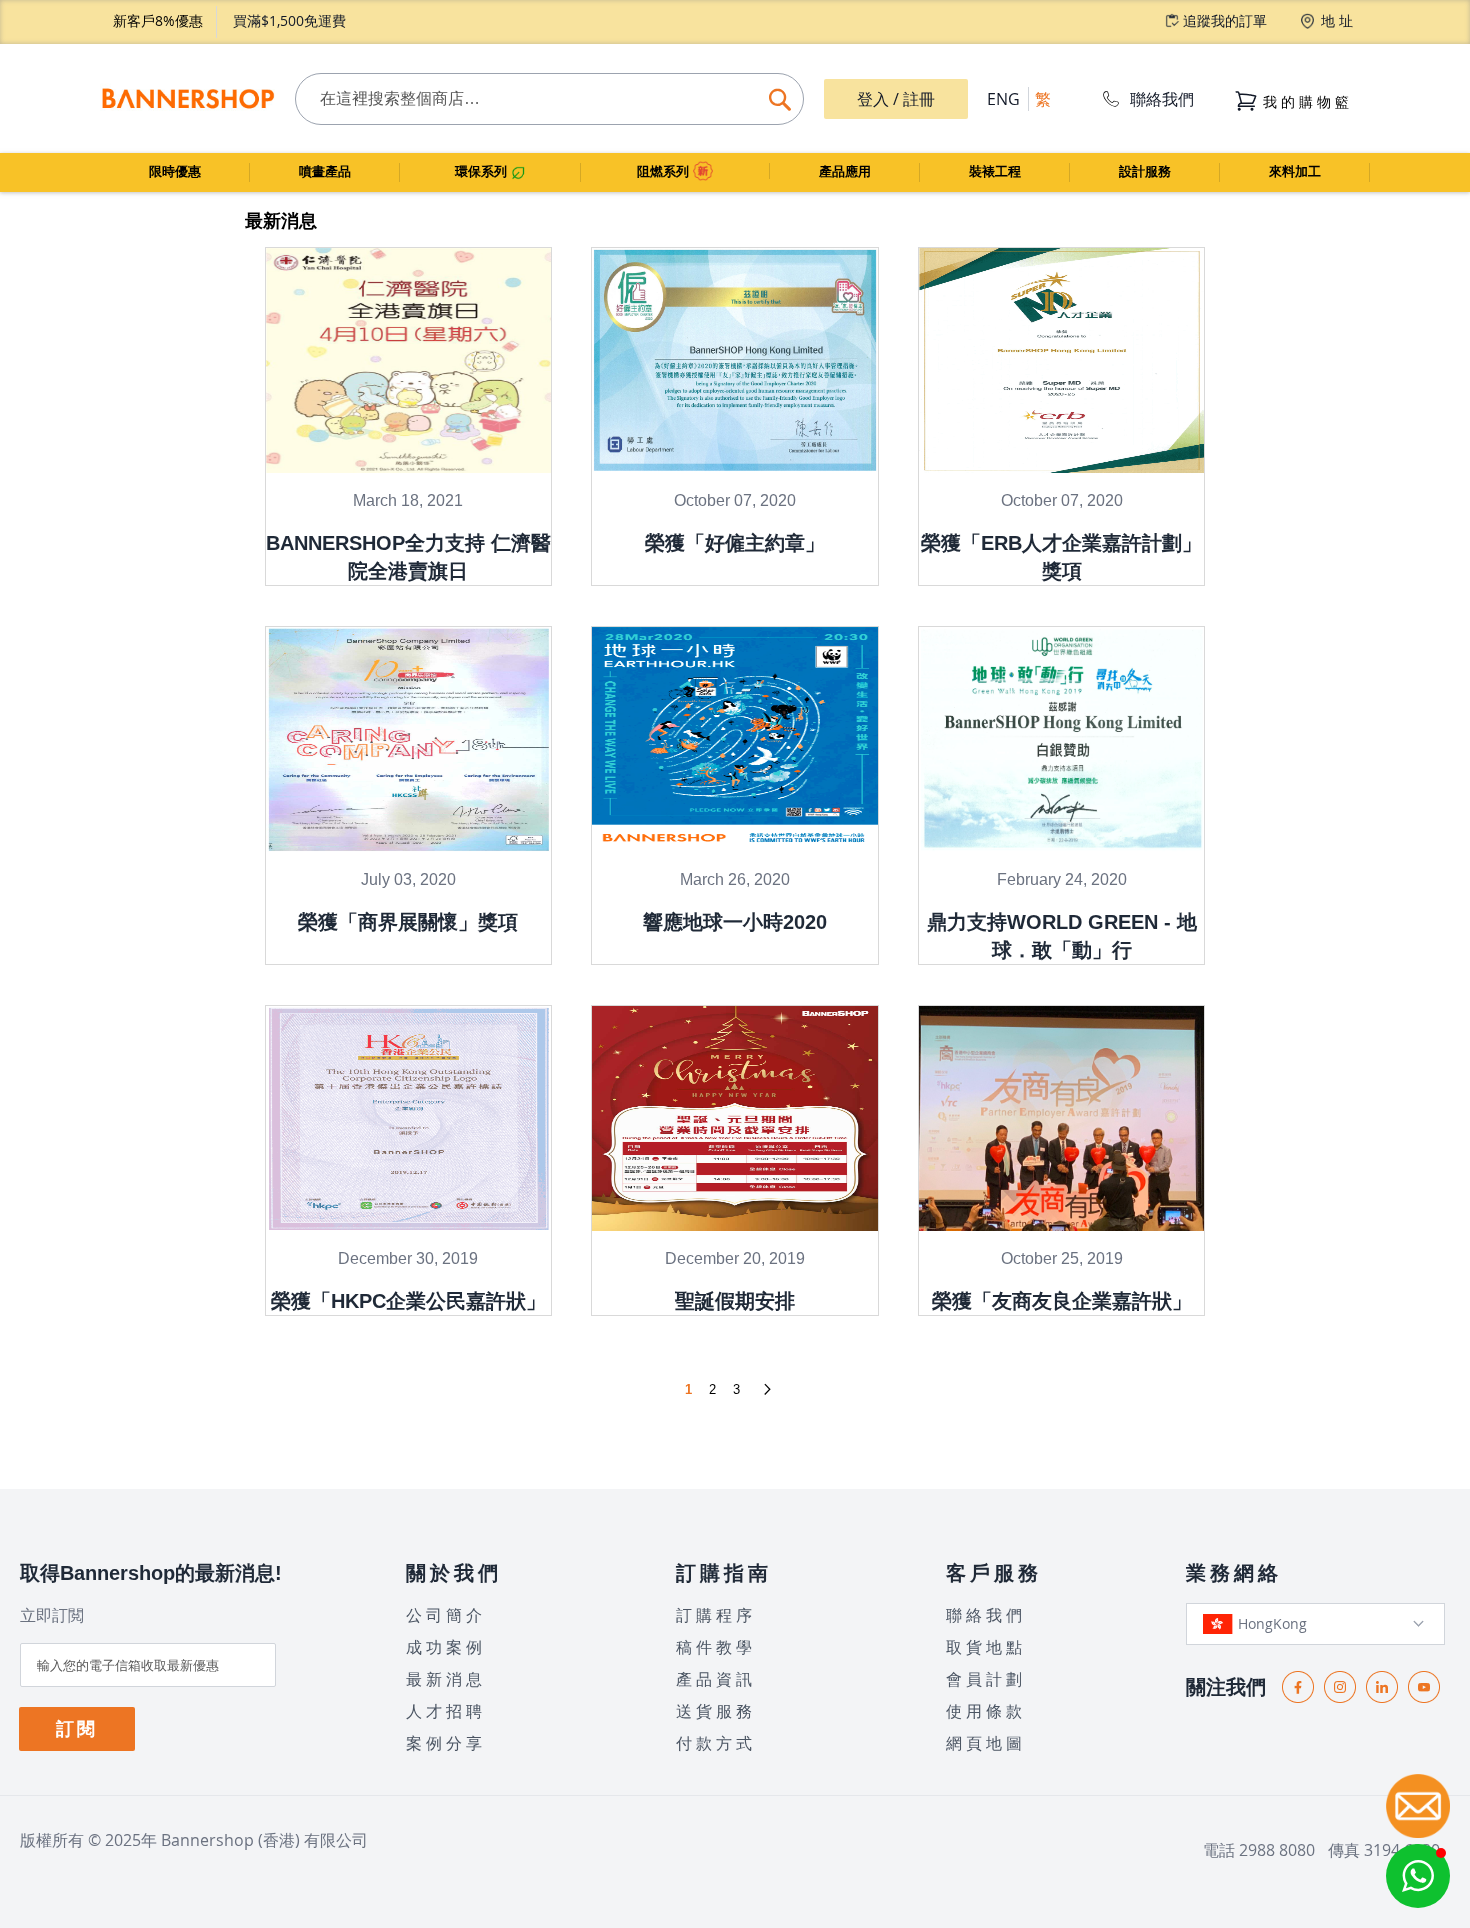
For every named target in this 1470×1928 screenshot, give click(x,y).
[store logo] (187, 99)
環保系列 (483, 171)
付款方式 (716, 1743)
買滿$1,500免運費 (289, 20)
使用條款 (986, 1711)
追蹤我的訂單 (1225, 20)
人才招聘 (446, 1711)
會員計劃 (986, 1679)
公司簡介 (446, 1615)
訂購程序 (716, 1615)
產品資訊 (716, 1679)
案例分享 (446, 1743)
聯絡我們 (1162, 99)
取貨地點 (986, 1647)
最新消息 (446, 1679)
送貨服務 (716, 1711)
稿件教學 (716, 1647)
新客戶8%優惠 (158, 20)
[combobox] (549, 99)
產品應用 (845, 171)
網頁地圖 (986, 1743)
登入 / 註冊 (896, 99)
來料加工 (1295, 171)
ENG (1003, 99)
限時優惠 (175, 171)
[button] (1418, 1876)
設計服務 (1145, 171)
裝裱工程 (995, 171)
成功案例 (446, 1647)
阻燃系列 (665, 171)
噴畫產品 (325, 171)
